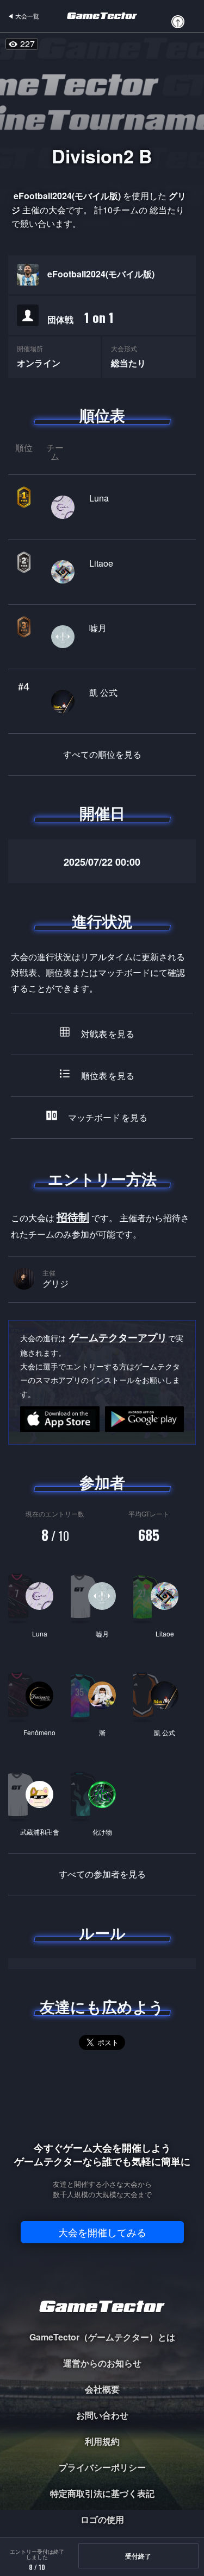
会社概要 (102, 2389)
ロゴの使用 (102, 2519)
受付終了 (138, 2556)
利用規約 (102, 2441)
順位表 (102, 415)
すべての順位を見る (102, 754)
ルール (102, 1933)
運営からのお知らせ (102, 2363)
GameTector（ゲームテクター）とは (102, 2337)
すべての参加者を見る (102, 1874)
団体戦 (81, 317)
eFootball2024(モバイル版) (101, 274)
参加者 (102, 1482)
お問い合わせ (102, 2415)
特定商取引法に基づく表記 (102, 2493)
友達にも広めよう (102, 2007)
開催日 (102, 813)
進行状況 (102, 921)
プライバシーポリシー (102, 2467)
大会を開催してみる (102, 2232)
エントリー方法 (102, 1179)
